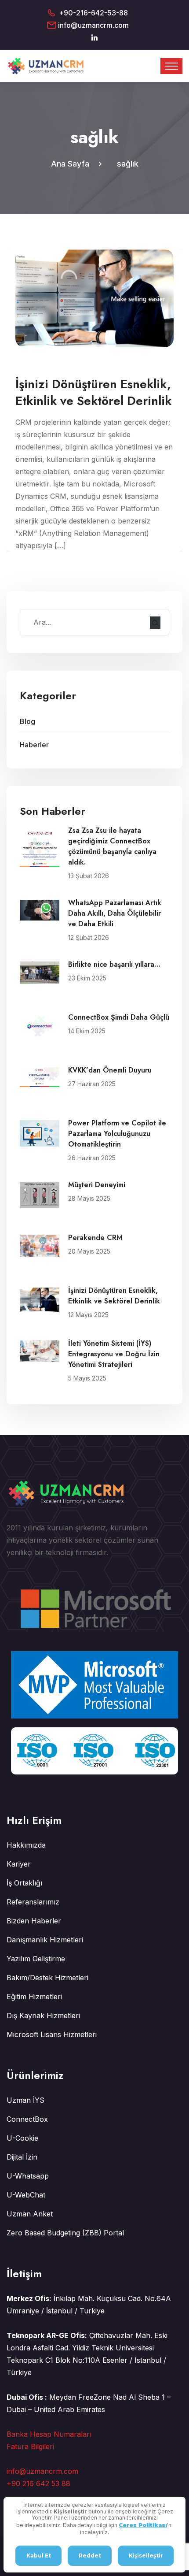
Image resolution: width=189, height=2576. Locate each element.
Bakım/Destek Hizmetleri (47, 1978)
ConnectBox (27, 2119)
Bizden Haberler (34, 1921)
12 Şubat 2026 (89, 937)
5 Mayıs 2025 (87, 1378)
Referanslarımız (33, 1902)
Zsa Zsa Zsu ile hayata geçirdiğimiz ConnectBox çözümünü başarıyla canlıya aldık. (112, 846)
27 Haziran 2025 (92, 1084)
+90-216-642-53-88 (93, 13)
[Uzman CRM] (47, 66)
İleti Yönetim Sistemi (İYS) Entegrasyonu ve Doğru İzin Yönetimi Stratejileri (114, 1354)
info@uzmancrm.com (93, 25)
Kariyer (19, 1864)
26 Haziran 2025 (92, 1158)
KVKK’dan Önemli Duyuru (110, 1070)
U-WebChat (26, 2195)
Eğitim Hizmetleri (34, 1997)
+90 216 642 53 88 (38, 2483)
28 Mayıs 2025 (89, 1198)
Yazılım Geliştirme (36, 1959)
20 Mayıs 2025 (89, 1251)
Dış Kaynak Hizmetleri (43, 2016)
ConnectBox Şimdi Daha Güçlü (119, 1017)
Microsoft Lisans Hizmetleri (52, 2034)
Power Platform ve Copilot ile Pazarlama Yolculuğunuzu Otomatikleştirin (117, 1134)
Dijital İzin (22, 2157)
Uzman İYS (25, 2100)
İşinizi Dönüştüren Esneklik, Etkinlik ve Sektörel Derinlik (114, 1296)
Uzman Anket (30, 2214)
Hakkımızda (26, 1845)
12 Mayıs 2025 (88, 1315)
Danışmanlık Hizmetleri (45, 1940)
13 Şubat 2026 (89, 876)
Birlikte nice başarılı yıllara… (114, 964)
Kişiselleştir (146, 2556)
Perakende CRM (95, 1238)
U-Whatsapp (28, 2176)
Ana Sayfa (72, 164)
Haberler (34, 745)
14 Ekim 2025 (87, 1031)
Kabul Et (39, 2556)
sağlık (128, 164)
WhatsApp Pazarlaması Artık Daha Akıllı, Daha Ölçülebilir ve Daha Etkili (115, 913)
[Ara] (155, 623)
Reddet (90, 2556)
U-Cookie (22, 2138)
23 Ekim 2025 (87, 978)
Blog (27, 721)
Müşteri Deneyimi (97, 1185)
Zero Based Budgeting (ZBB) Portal (65, 2233)
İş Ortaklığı (24, 1883)
